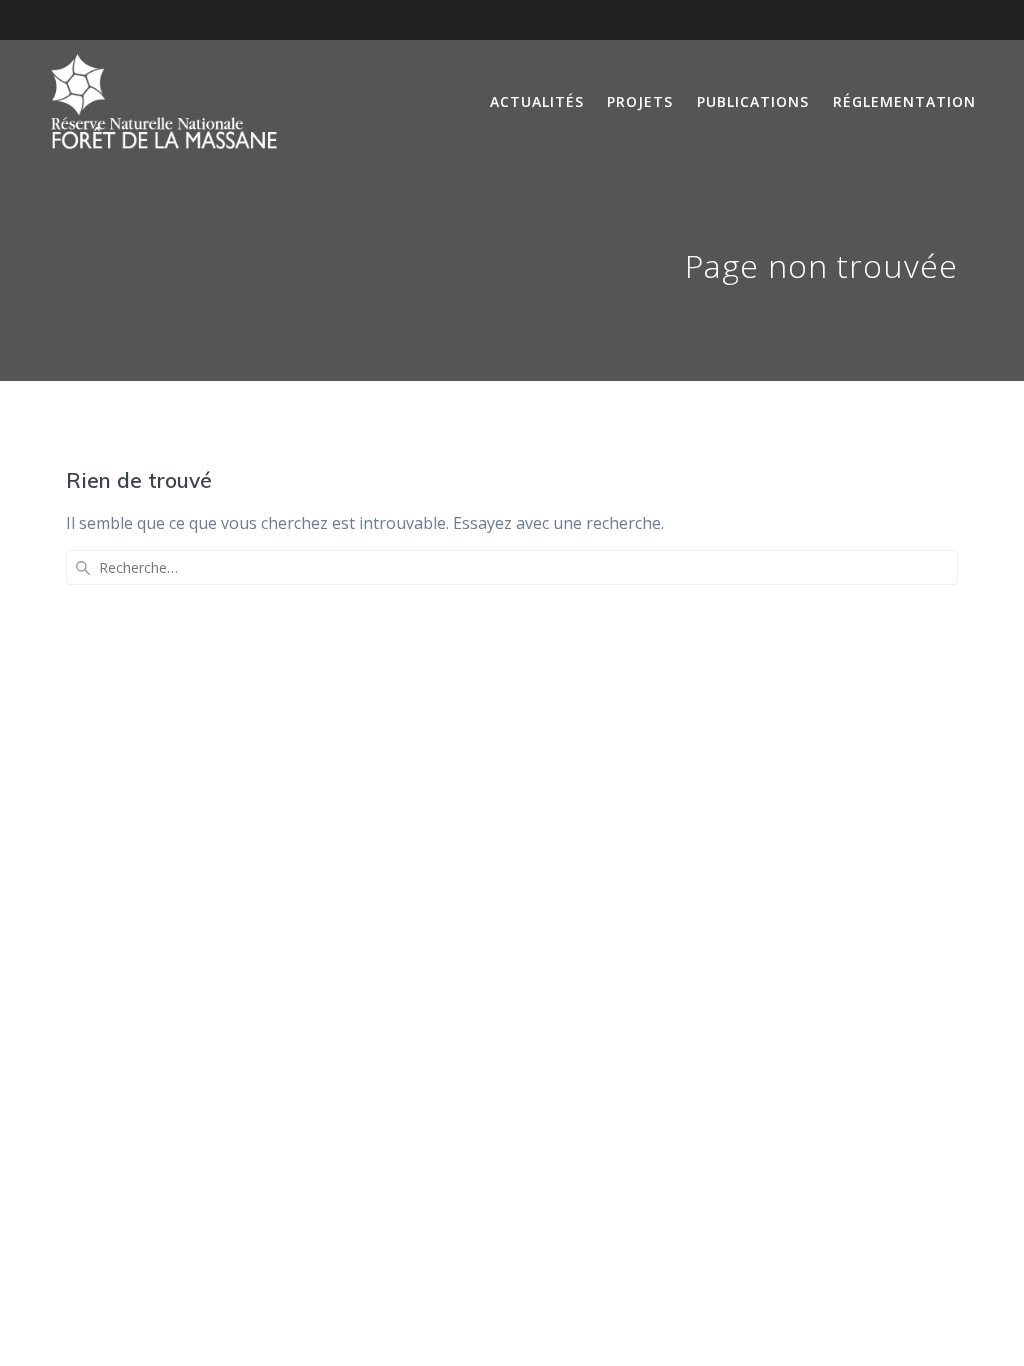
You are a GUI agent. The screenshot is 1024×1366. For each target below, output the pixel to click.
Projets (640, 101)
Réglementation (904, 101)
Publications (753, 101)
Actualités (537, 101)
